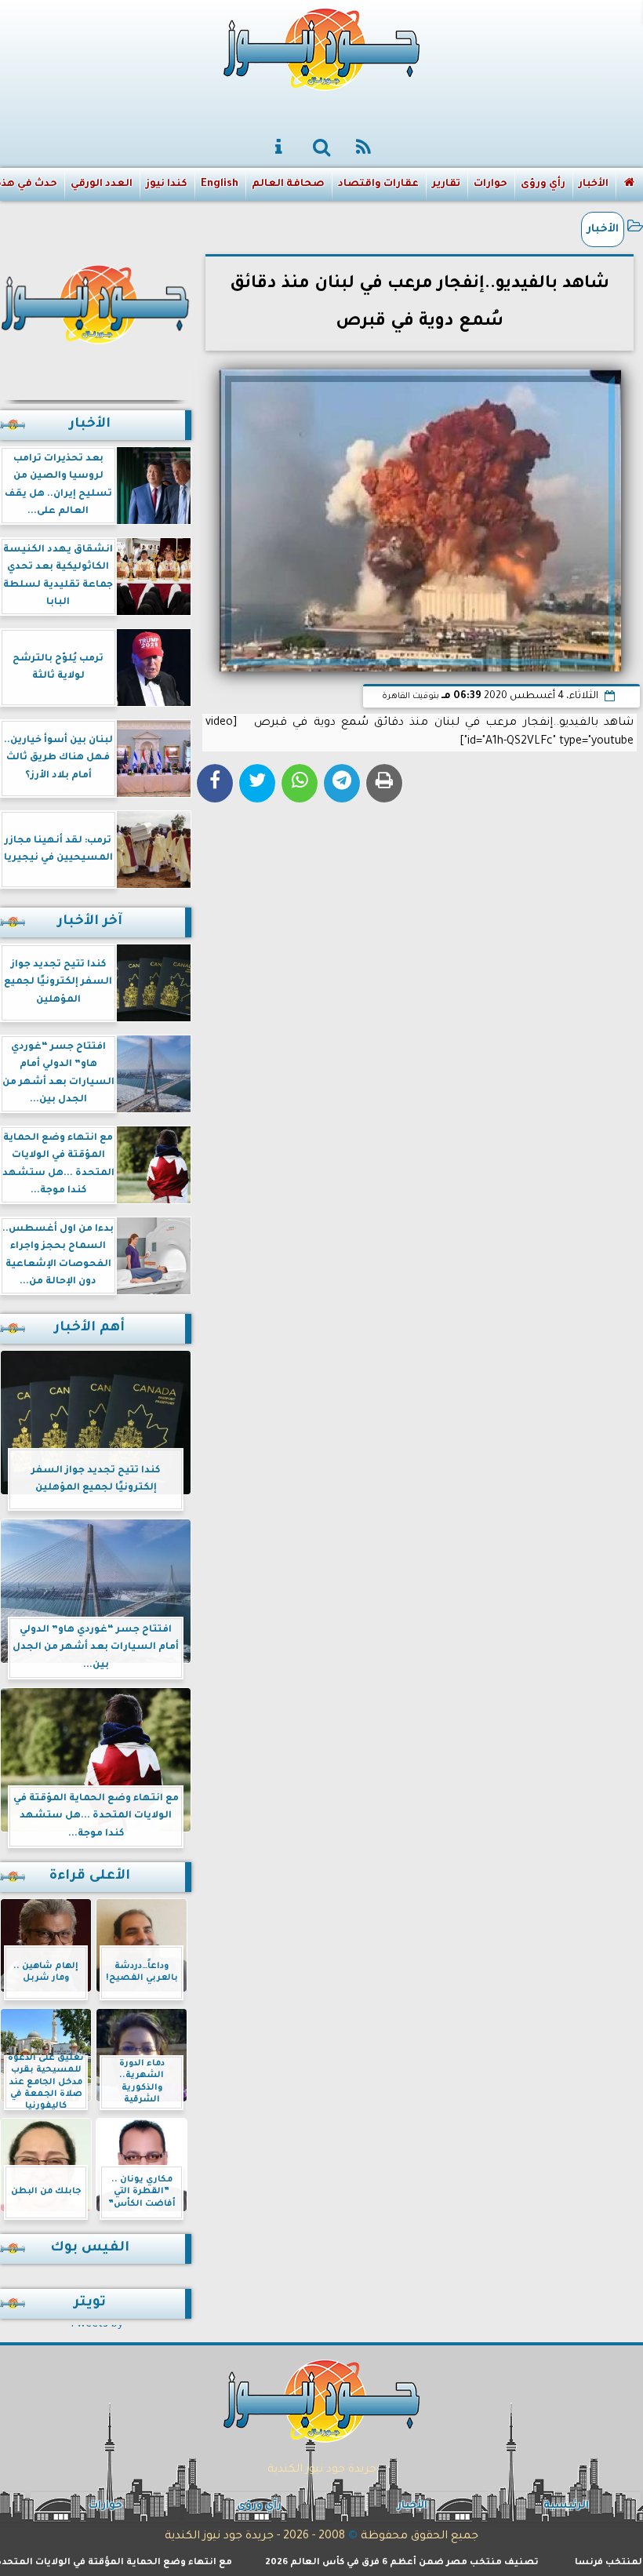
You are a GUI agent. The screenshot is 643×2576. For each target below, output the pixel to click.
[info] (279, 148)
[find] (321, 148)
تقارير (446, 184)
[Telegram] (342, 783)
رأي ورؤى (543, 184)
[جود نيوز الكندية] (96, 302)
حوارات (490, 184)
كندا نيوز (167, 184)
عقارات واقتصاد (378, 184)
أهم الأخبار (89, 1328)
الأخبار (594, 184)
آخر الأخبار (90, 922)
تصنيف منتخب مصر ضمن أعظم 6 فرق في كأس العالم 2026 (447, 2563)
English (220, 184)
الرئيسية (566, 2506)
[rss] (364, 148)
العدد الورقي (102, 184)
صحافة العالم (288, 184)
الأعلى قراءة (90, 1877)
